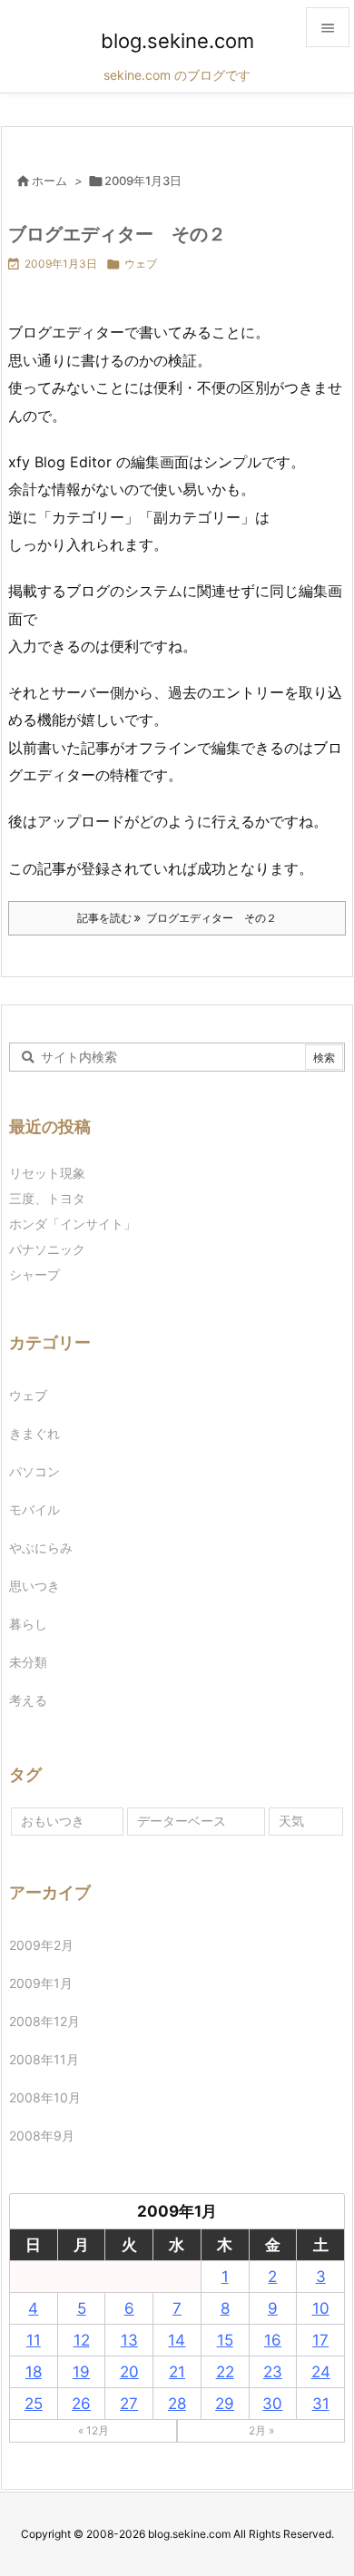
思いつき (34, 1586)
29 (225, 2404)
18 (34, 2372)
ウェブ (141, 264)
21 (177, 2372)
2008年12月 (44, 2021)
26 (81, 2404)
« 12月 (93, 2430)
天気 (291, 1821)
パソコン (34, 1471)
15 (225, 2340)
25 (34, 2404)
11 (34, 2340)
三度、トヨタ (54, 1198)
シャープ (34, 1274)
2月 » (261, 2430)
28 (177, 2404)
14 (177, 2340)
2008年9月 (42, 2135)
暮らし (28, 1624)
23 (273, 2372)
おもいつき (53, 1821)
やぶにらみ (41, 1548)
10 (321, 2308)
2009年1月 (41, 1983)
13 (129, 2340)
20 (129, 2372)
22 (225, 2372)
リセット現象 (47, 1173)
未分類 (28, 1662)
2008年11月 (44, 2059)
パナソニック (47, 1249)
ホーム (49, 181)
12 (82, 2340)
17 (320, 2340)
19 (81, 2372)
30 (272, 2404)
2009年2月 (41, 1945)
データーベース (182, 1821)
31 (321, 2404)
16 (273, 2340)
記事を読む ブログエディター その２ (177, 918)
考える (28, 1700)
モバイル (34, 1509)
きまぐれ (34, 1433)
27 (129, 2404)
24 (321, 2372)
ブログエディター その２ (117, 234)
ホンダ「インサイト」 (73, 1224)
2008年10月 (45, 2097)
